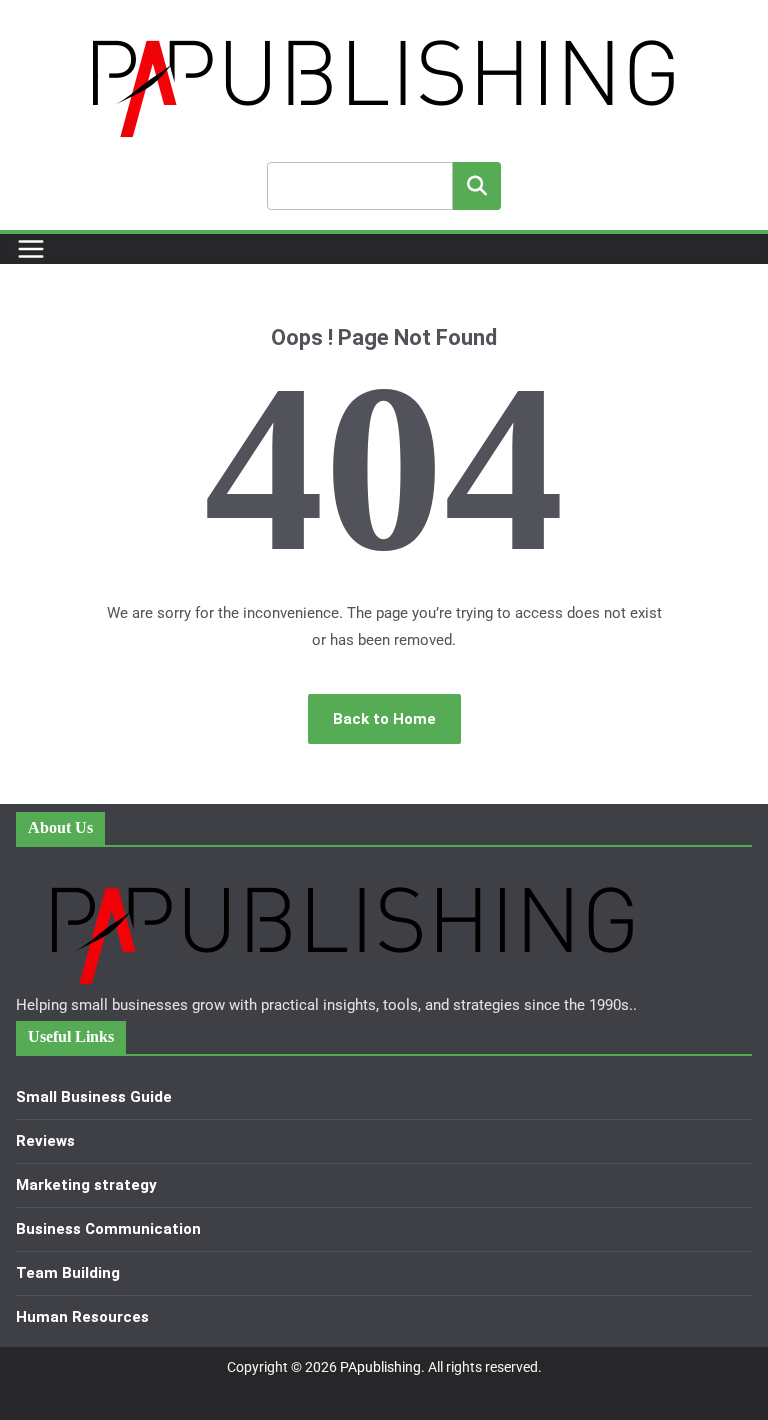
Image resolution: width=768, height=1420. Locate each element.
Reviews (45, 1141)
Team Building (68, 1273)
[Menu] (31, 249)
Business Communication (108, 1229)
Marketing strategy (86, 1185)
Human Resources (82, 1317)
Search (477, 185)
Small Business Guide (94, 1097)
